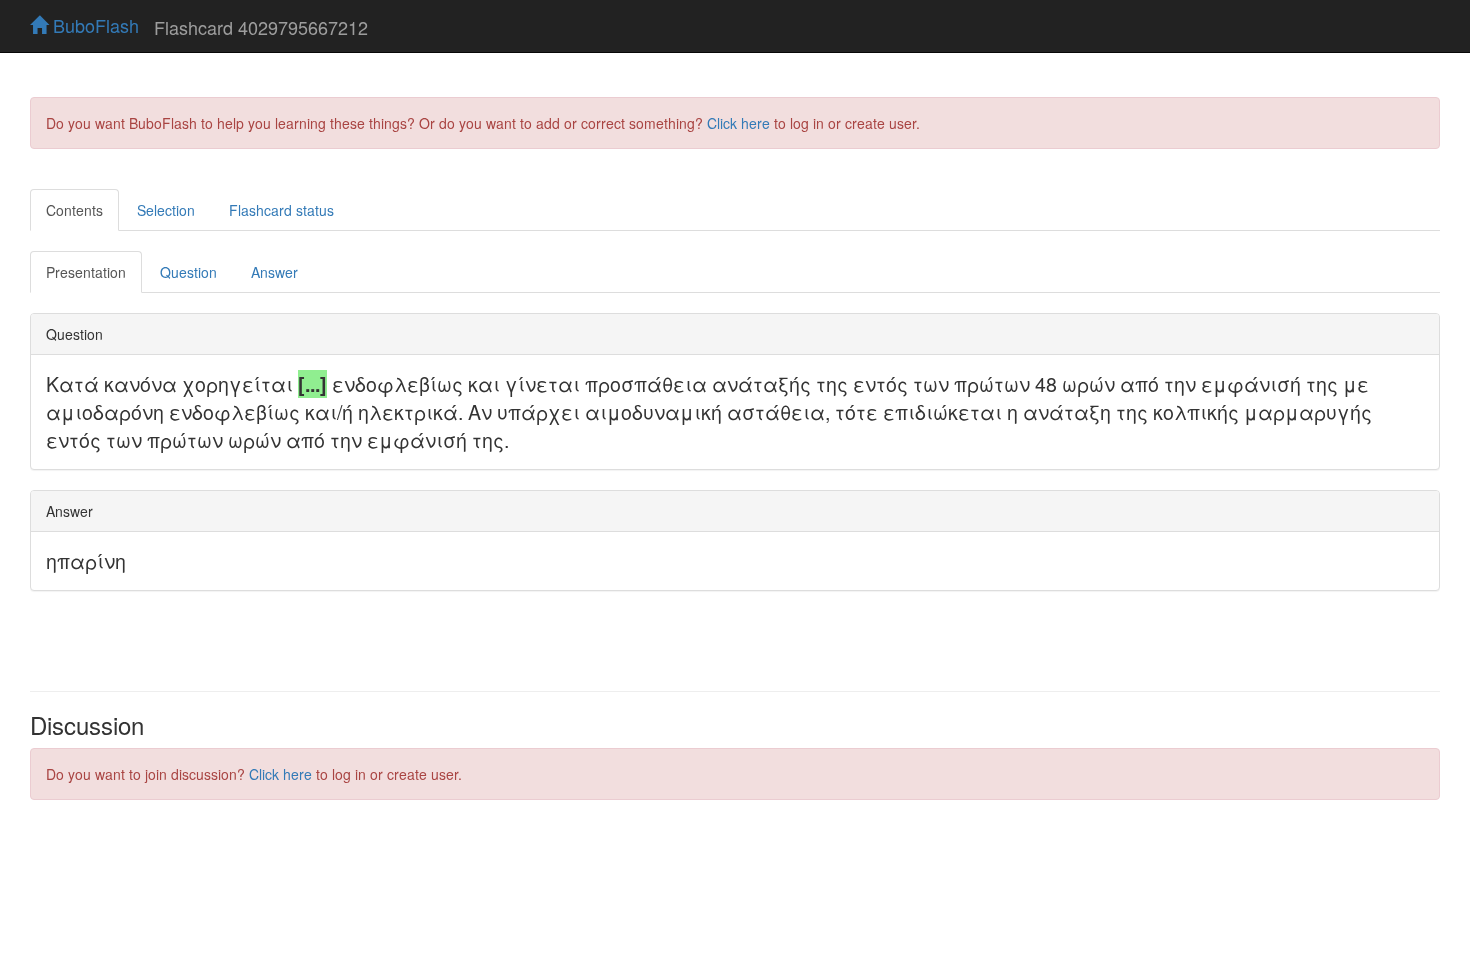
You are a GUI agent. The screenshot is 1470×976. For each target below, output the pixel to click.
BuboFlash (93, 25)
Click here (738, 123)
